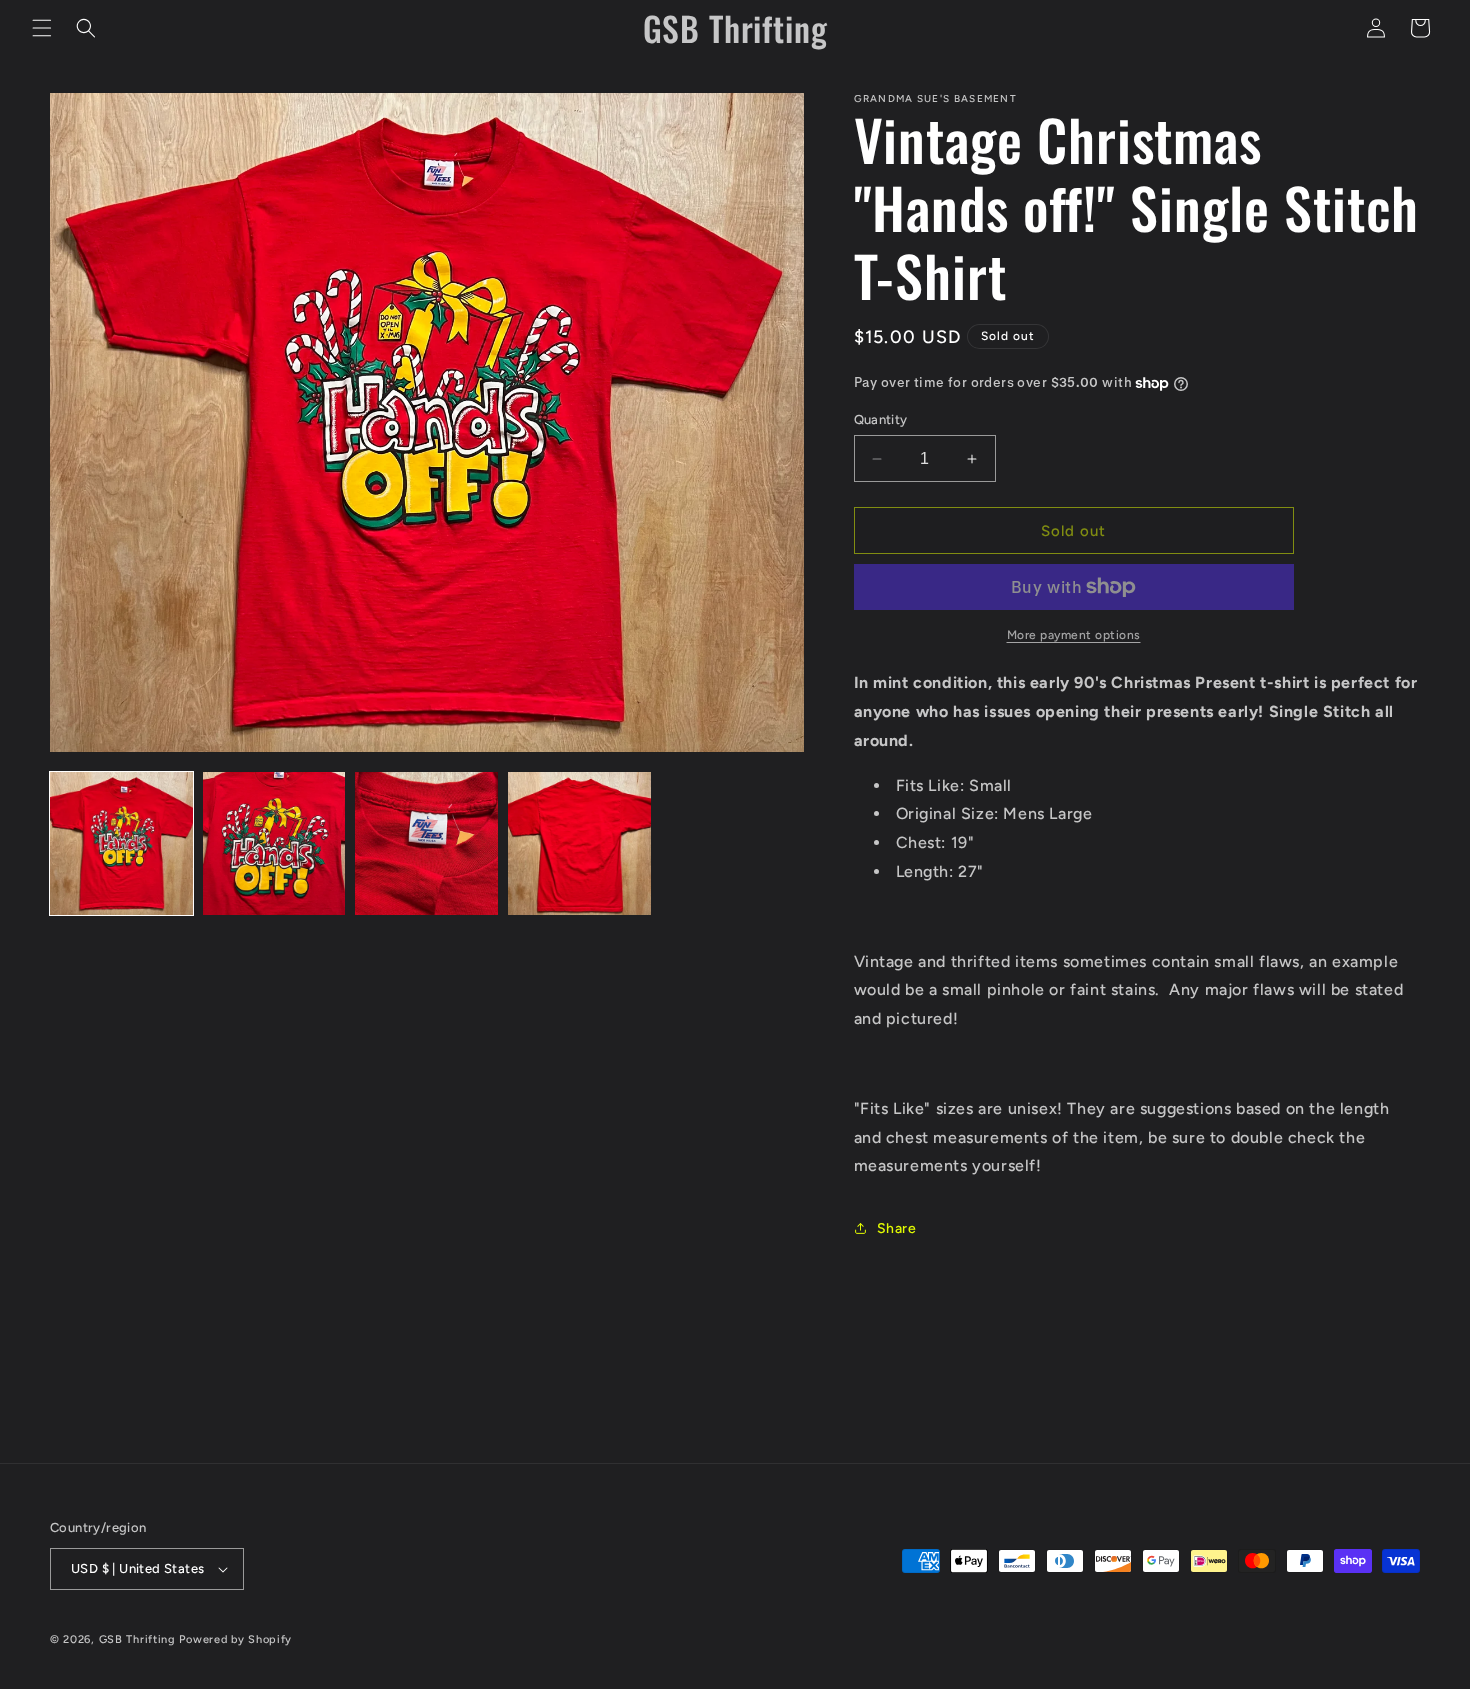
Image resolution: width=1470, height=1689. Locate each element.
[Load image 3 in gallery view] (426, 843)
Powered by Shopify (235, 1639)
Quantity (881, 419)
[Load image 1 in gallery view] (121, 843)
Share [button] (897, 1228)
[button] (42, 28)
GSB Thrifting (139, 1639)
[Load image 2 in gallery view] (274, 843)
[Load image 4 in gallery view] (579, 843)
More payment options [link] (1074, 635)
